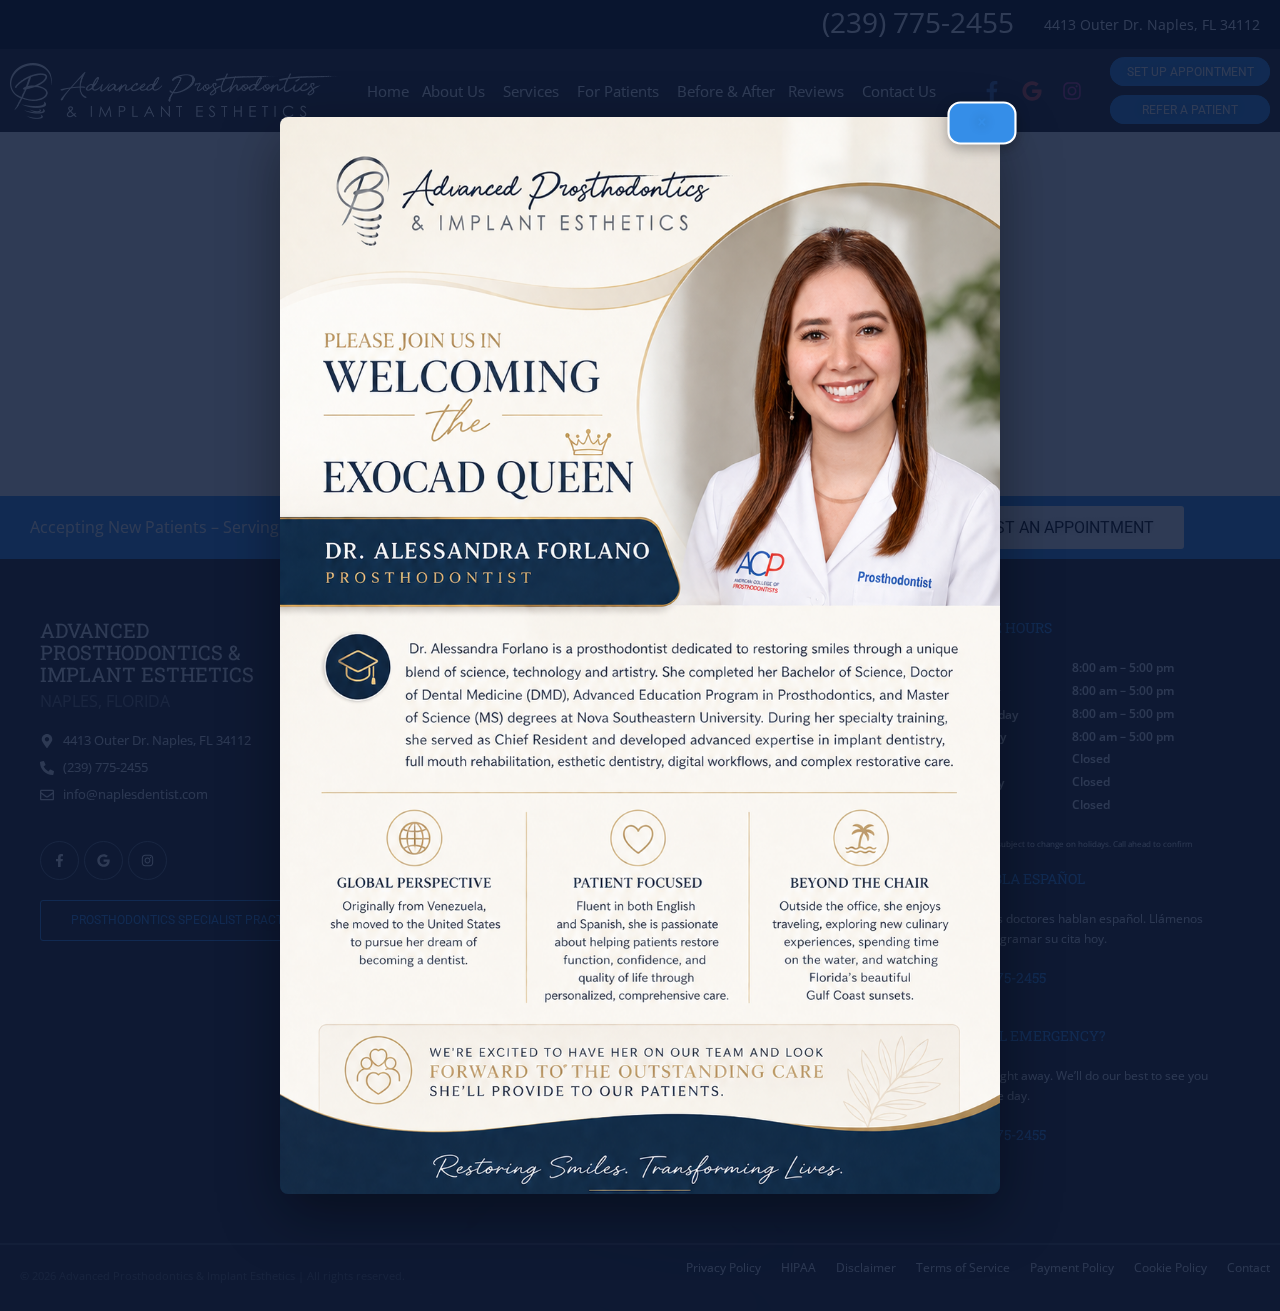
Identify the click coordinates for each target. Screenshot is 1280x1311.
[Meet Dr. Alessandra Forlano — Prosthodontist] (640, 655)
